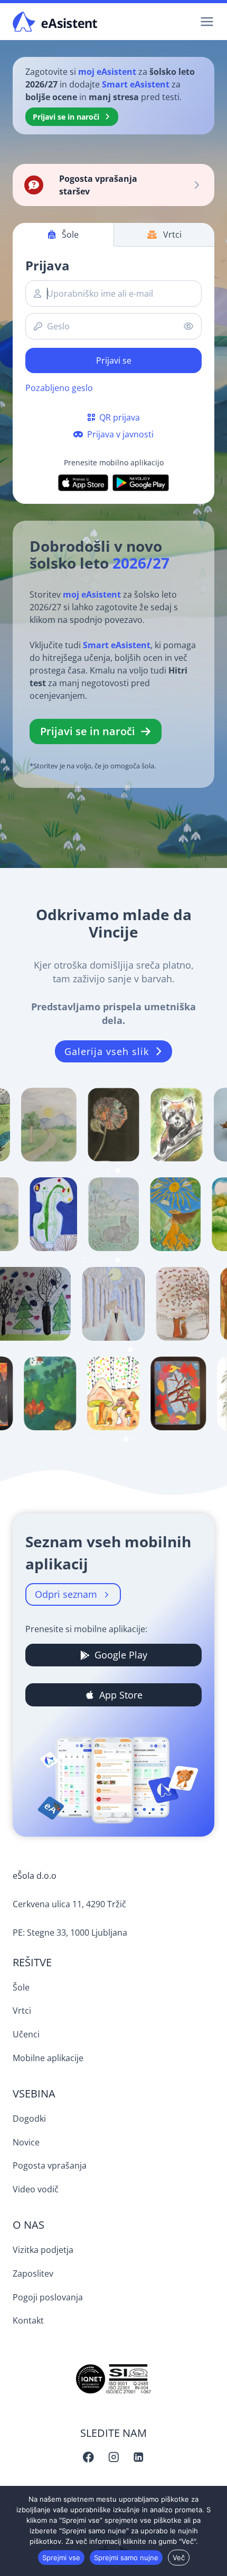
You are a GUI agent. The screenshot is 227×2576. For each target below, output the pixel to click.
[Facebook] (88, 2457)
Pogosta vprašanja (50, 2165)
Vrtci (22, 2011)
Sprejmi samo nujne (126, 2558)
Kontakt (28, 2320)
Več (179, 2558)
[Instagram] (113, 2457)
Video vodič (36, 2189)
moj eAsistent (108, 72)
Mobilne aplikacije (48, 2058)
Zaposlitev (33, 2273)
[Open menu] (205, 21)
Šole (21, 1987)
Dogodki (29, 2119)
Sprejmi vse (61, 2558)
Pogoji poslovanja (48, 2297)
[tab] (84, 1170)
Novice (26, 2142)
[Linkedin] (139, 2457)
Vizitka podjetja (43, 2250)
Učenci (26, 2034)
